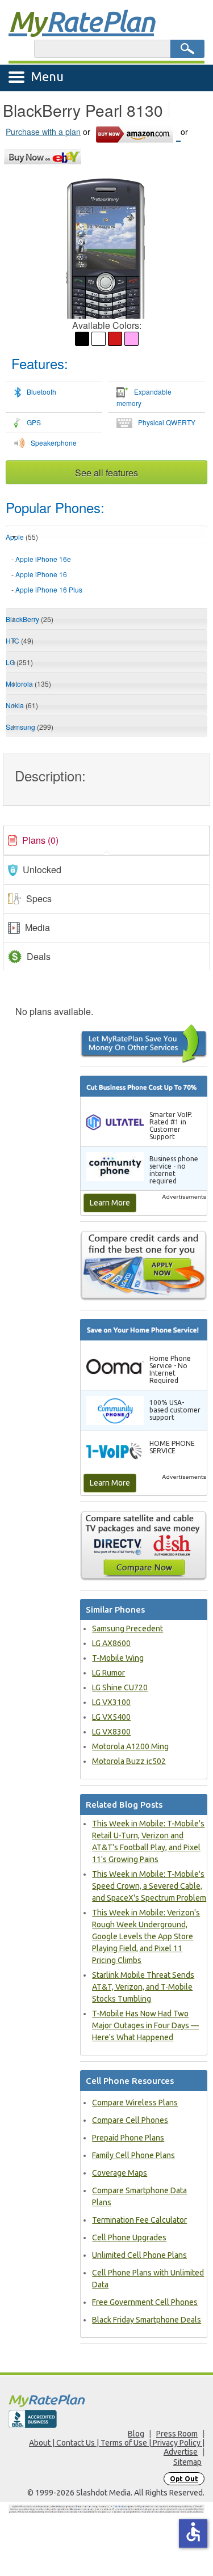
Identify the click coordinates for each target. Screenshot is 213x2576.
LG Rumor (108, 1673)
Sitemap (187, 2462)
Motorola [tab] (28, 684)
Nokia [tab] (22, 705)
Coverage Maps (120, 2173)
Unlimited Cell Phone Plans (139, 2255)
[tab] (106, 575)
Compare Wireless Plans (135, 2103)
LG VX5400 (111, 1717)
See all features (106, 473)
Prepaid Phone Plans (128, 2138)
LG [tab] (19, 662)
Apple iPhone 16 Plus (49, 589)
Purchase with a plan (43, 132)
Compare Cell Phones (130, 2120)
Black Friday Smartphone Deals (147, 2320)
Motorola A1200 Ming (130, 1746)
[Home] (106, 2401)
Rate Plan (81, 21)
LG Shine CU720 (120, 1687)
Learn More (110, 1203)
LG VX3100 (111, 1702)
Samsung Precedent (128, 1628)
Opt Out (184, 2479)
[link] (106, 840)
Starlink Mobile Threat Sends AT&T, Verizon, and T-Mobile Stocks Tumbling (143, 1987)
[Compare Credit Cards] (144, 1265)
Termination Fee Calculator (139, 2220)
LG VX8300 (111, 1732)
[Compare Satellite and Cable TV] (144, 1545)
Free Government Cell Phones (145, 2302)
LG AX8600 (111, 1643)
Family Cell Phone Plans (133, 2155)
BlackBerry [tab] (30, 619)
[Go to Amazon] (138, 133)
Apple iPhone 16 (41, 574)
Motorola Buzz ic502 (129, 1761)
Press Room (177, 2434)
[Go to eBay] (43, 155)
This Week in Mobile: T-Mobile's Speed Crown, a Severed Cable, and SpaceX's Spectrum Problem (149, 1886)
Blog (136, 2434)
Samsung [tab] (30, 727)
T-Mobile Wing (118, 1658)
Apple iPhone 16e (43, 559)
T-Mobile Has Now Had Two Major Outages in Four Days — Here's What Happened (145, 2025)
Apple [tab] (22, 537)
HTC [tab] (20, 640)
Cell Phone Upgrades (129, 2237)
